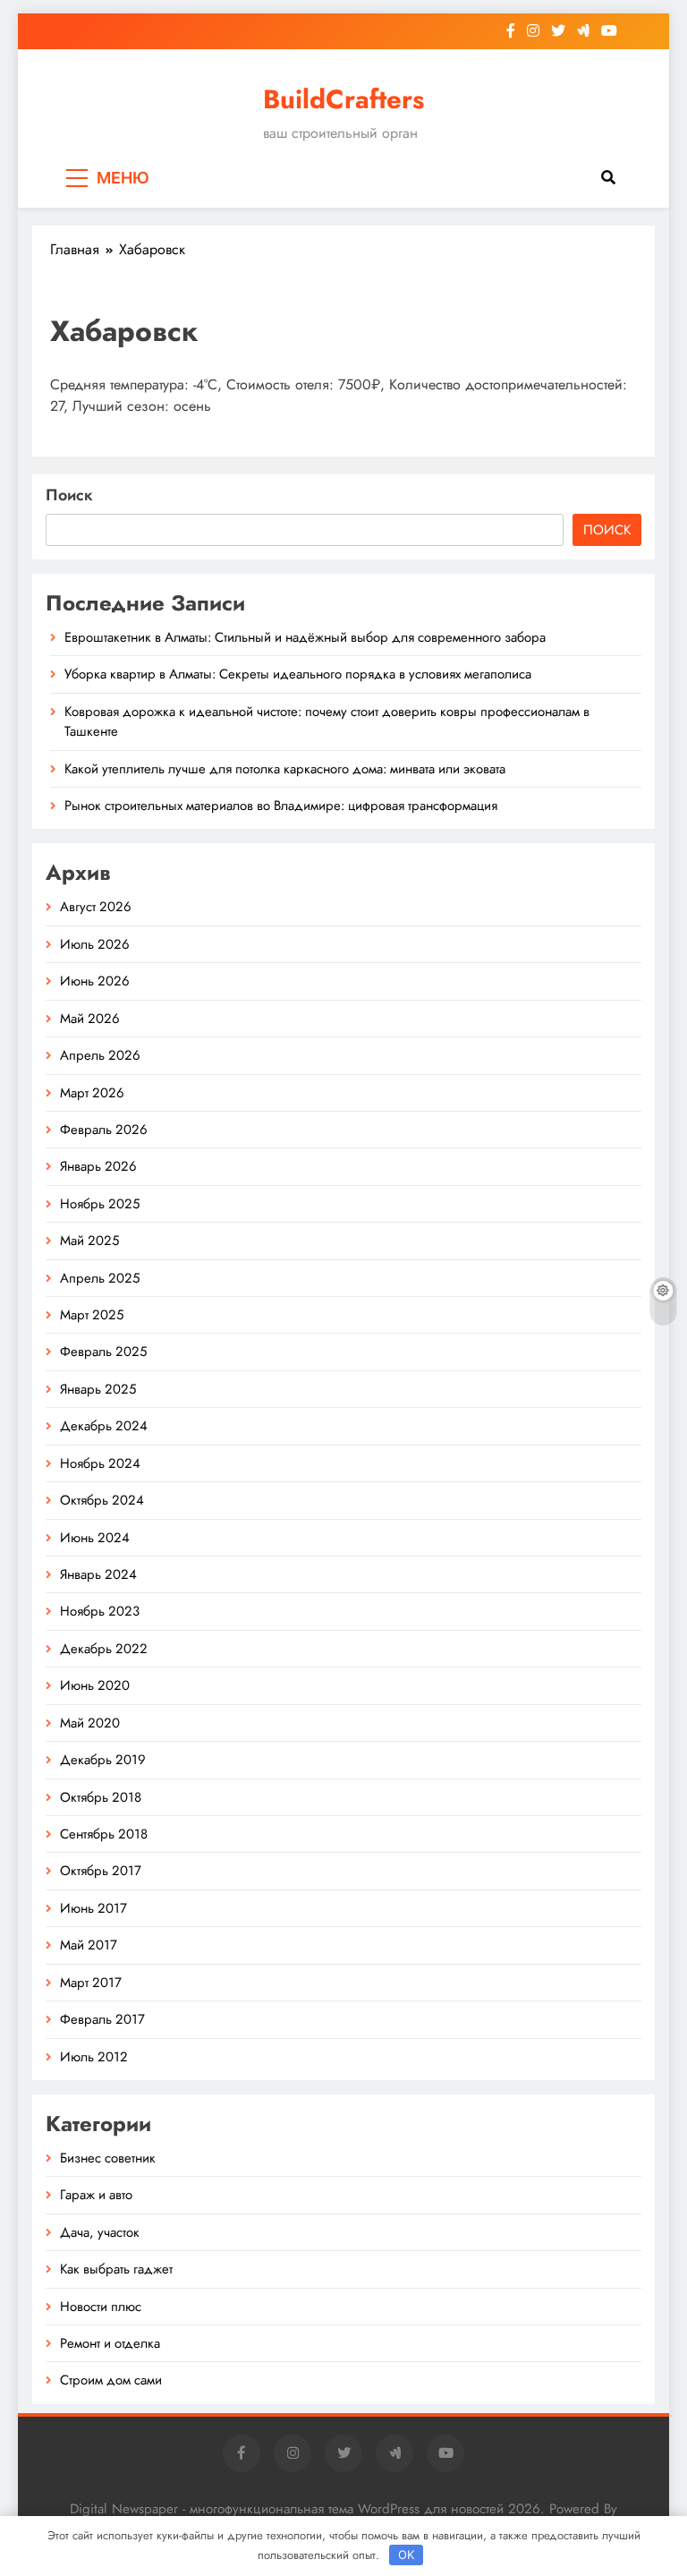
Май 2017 (89, 1945)
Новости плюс (101, 2307)
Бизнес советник (108, 2158)
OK (406, 2555)
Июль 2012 (94, 2057)
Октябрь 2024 (102, 1500)
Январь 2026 (98, 1166)
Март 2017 (91, 1983)
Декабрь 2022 (104, 1649)
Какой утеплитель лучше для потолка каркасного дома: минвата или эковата (285, 769)
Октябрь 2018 (101, 1797)
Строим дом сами (111, 2380)
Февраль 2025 (103, 1352)
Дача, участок (100, 2232)
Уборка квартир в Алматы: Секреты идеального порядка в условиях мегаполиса (298, 674)
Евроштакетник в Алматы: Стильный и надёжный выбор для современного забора (305, 637)
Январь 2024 (98, 1574)
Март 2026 (92, 1093)
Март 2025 (92, 1315)
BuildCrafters (343, 99)
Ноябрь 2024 (100, 1463)
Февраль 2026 (104, 1130)
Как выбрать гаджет (116, 2269)
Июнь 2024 (95, 1538)
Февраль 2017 (102, 2019)
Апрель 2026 (100, 1055)
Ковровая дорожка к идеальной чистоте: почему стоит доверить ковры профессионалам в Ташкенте (327, 721)
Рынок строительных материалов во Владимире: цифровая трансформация (281, 806)
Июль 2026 (95, 944)
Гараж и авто (96, 2195)
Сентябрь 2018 (104, 1834)
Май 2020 (90, 1723)
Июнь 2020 (95, 1685)
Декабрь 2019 (103, 1760)
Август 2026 (96, 907)
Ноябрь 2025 (100, 1204)
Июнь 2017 (93, 1908)
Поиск (69, 495)
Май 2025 (89, 1241)
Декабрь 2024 (104, 1426)
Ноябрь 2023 (100, 1611)
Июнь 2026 (95, 981)
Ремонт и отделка (110, 2343)
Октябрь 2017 (101, 1871)
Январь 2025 (98, 1389)
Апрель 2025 (100, 1278)
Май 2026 (90, 1019)
